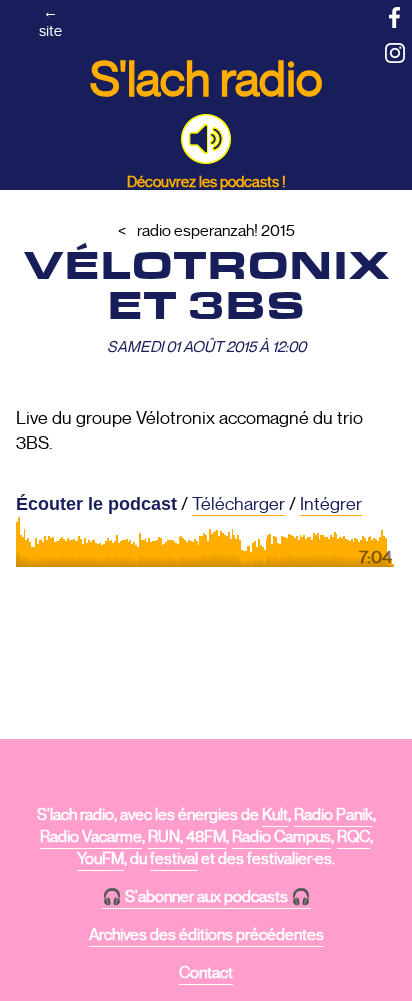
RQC (353, 837)
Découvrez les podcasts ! (206, 181)
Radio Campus (281, 837)
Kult (275, 815)
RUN (164, 837)
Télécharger (238, 504)
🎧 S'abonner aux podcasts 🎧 (206, 897)
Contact (206, 973)
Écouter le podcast (96, 504)
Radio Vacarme (91, 837)
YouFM (100, 859)
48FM (206, 837)
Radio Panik (333, 815)
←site (50, 21)
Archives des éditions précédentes (206, 935)
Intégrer (331, 504)
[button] (206, 139)
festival (174, 859)
